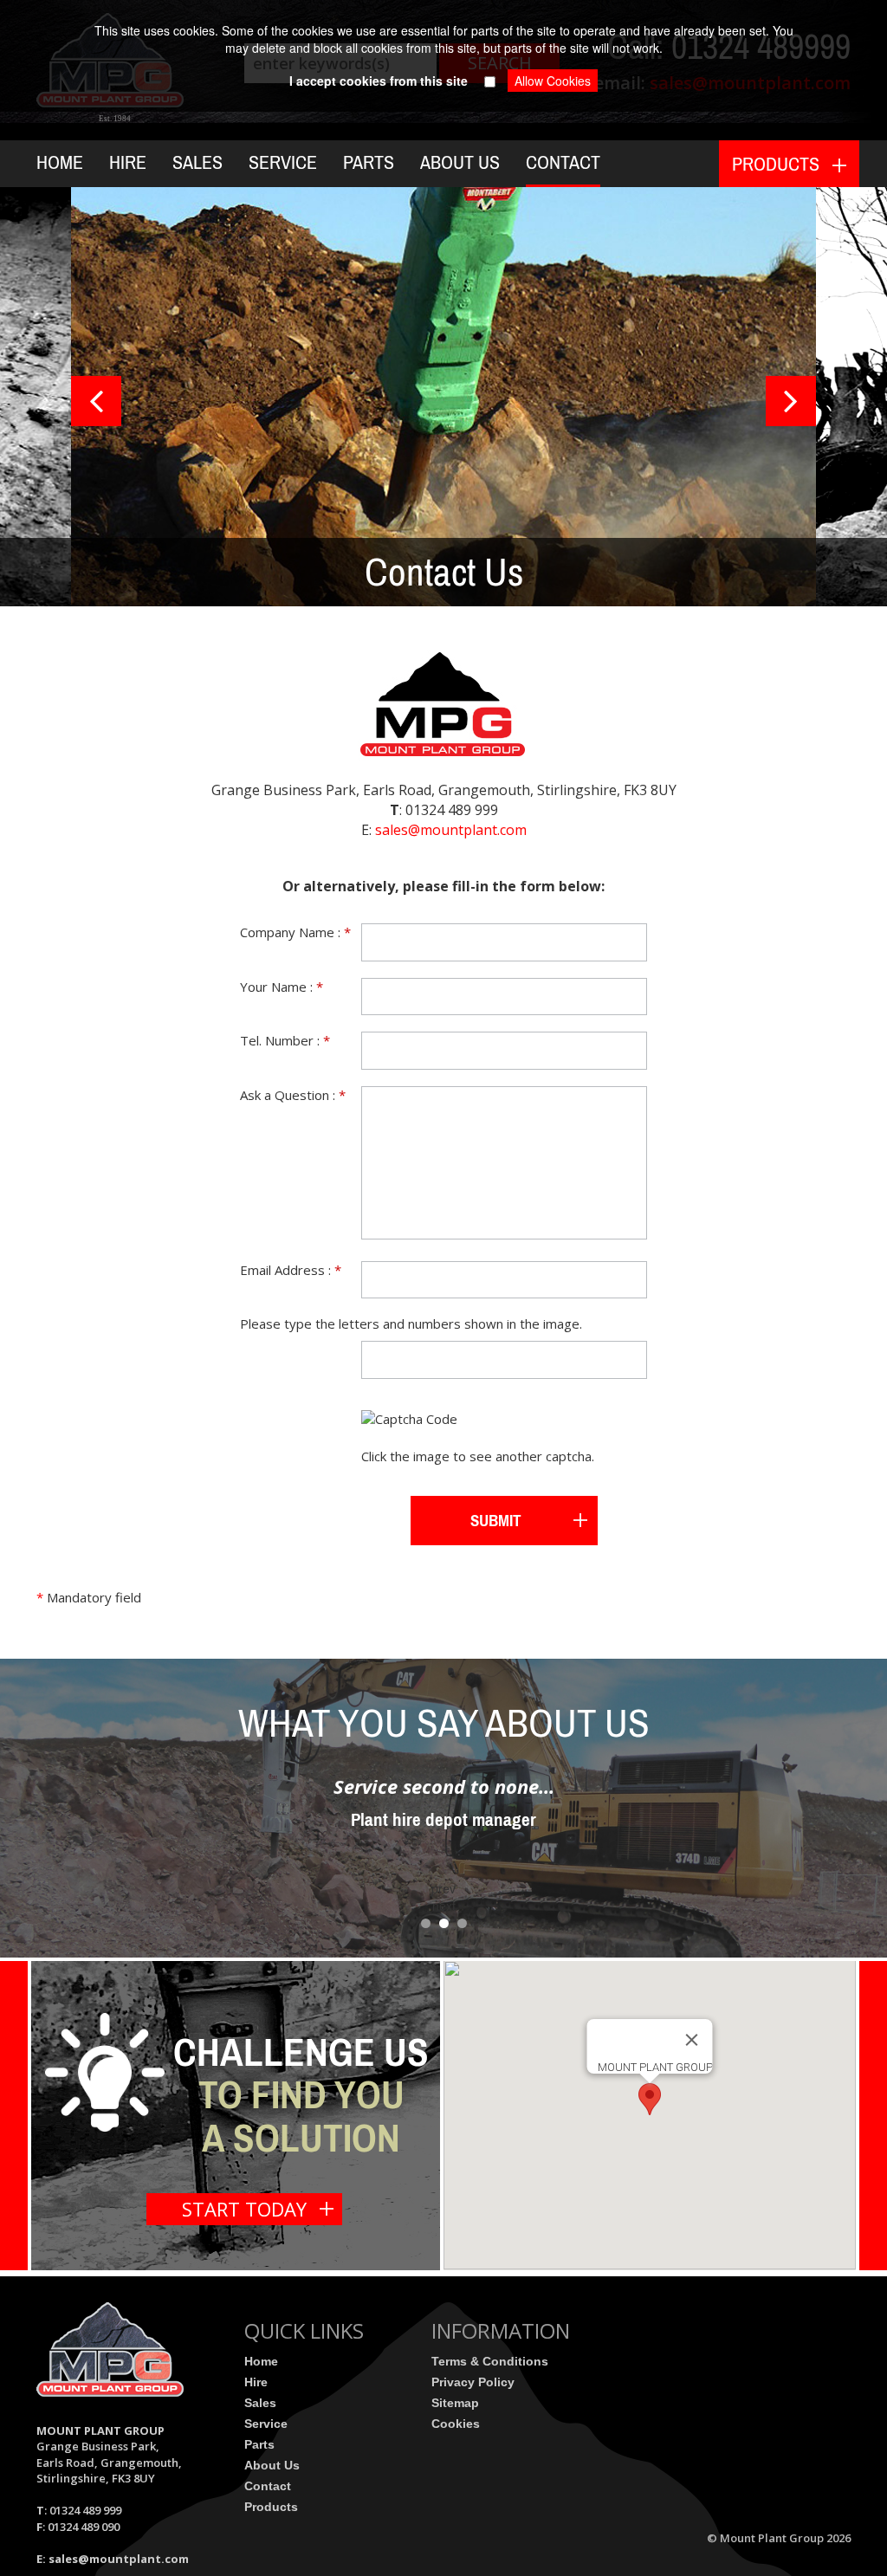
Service (283, 162)
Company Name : (295, 932)
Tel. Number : (285, 1040)
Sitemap (455, 2403)
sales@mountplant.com (451, 830)
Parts (369, 162)
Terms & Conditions (490, 2361)
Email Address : (291, 1270)
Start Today (244, 2209)
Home (60, 162)
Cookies (456, 2424)
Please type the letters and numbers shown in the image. (411, 1324)
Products (271, 2507)
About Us (460, 162)
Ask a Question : (293, 1095)
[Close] (692, 2040)
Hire (128, 162)
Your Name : (282, 987)
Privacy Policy (473, 2382)
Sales (197, 162)
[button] (650, 2099)
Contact (563, 162)
